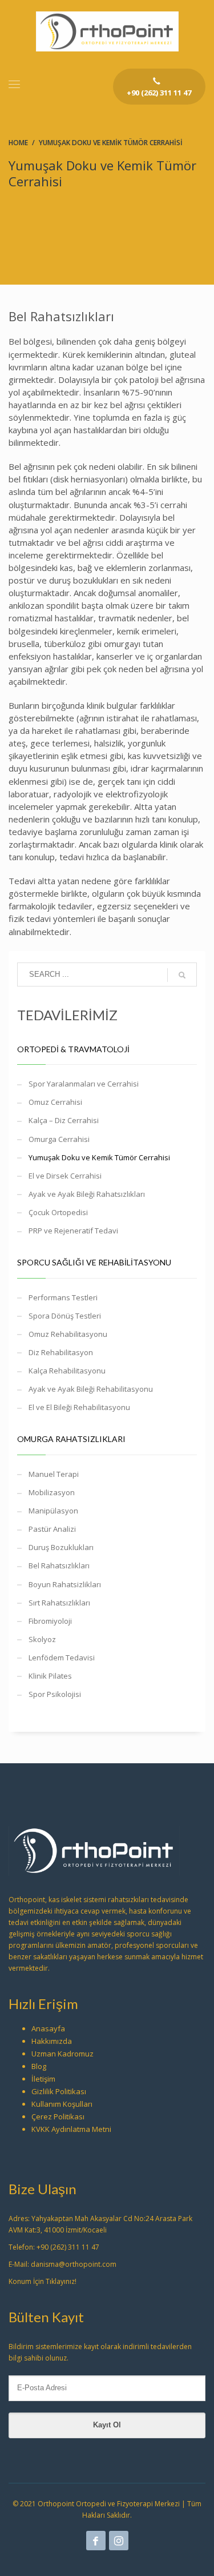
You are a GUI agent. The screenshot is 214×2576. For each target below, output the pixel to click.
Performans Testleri (63, 1297)
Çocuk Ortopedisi (58, 1212)
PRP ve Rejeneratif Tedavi (73, 1231)
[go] (182, 975)
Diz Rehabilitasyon (61, 1352)
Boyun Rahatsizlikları (65, 1584)
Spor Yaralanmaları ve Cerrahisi (84, 1084)
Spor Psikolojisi (55, 1694)
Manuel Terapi (54, 1474)
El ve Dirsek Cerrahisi (65, 1176)
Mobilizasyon (52, 1492)
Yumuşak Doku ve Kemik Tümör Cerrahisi (99, 1157)
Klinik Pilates (50, 1676)
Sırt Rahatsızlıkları (59, 1603)
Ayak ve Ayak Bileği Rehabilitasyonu (91, 1389)
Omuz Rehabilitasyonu (68, 1334)
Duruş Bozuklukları (61, 1547)
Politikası (71, 2091)
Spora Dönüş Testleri (65, 1316)
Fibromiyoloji (50, 1621)
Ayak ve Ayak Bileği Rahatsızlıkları (87, 1194)
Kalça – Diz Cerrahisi (64, 1120)
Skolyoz (42, 1639)
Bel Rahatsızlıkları (59, 1565)
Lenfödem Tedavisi (62, 1658)
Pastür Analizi (52, 1529)
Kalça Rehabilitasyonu (67, 1371)
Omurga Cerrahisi (59, 1139)
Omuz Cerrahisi (55, 1102)
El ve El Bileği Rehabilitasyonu (79, 1407)
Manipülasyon (53, 1511)
